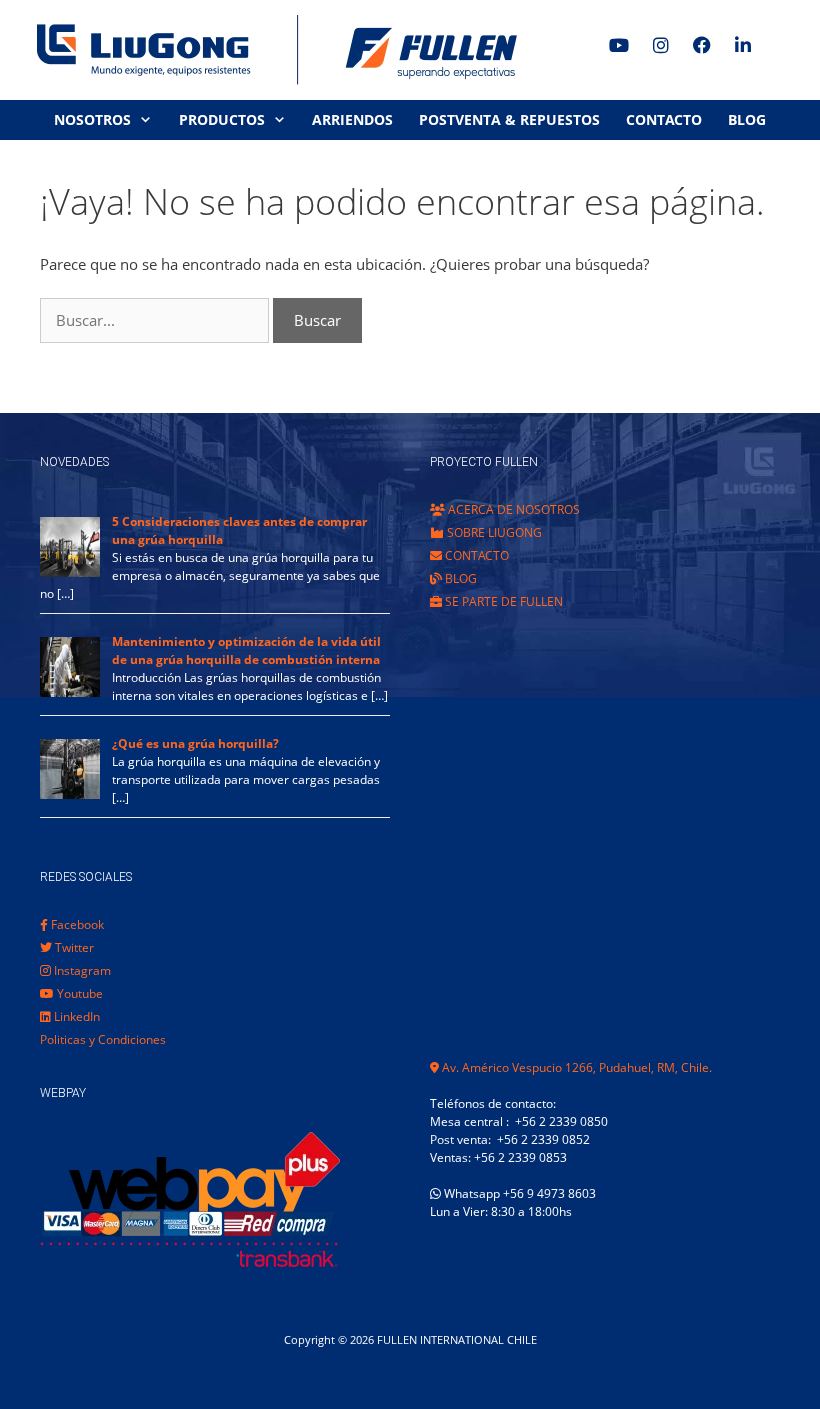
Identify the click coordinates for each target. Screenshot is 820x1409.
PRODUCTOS (222, 119)
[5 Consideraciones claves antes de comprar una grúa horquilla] (70, 572)
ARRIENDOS (352, 119)
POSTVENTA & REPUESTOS (509, 119)
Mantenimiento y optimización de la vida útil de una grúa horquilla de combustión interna (246, 650)
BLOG (747, 119)
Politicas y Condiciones (103, 1039)
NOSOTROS (92, 119)
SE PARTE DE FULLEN (502, 601)
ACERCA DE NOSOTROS (512, 509)
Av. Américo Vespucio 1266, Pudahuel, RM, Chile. (575, 1067)
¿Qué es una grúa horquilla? (195, 743)
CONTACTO (664, 119)
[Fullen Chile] (270, 50)
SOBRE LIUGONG (493, 532)
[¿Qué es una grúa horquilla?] (70, 794)
